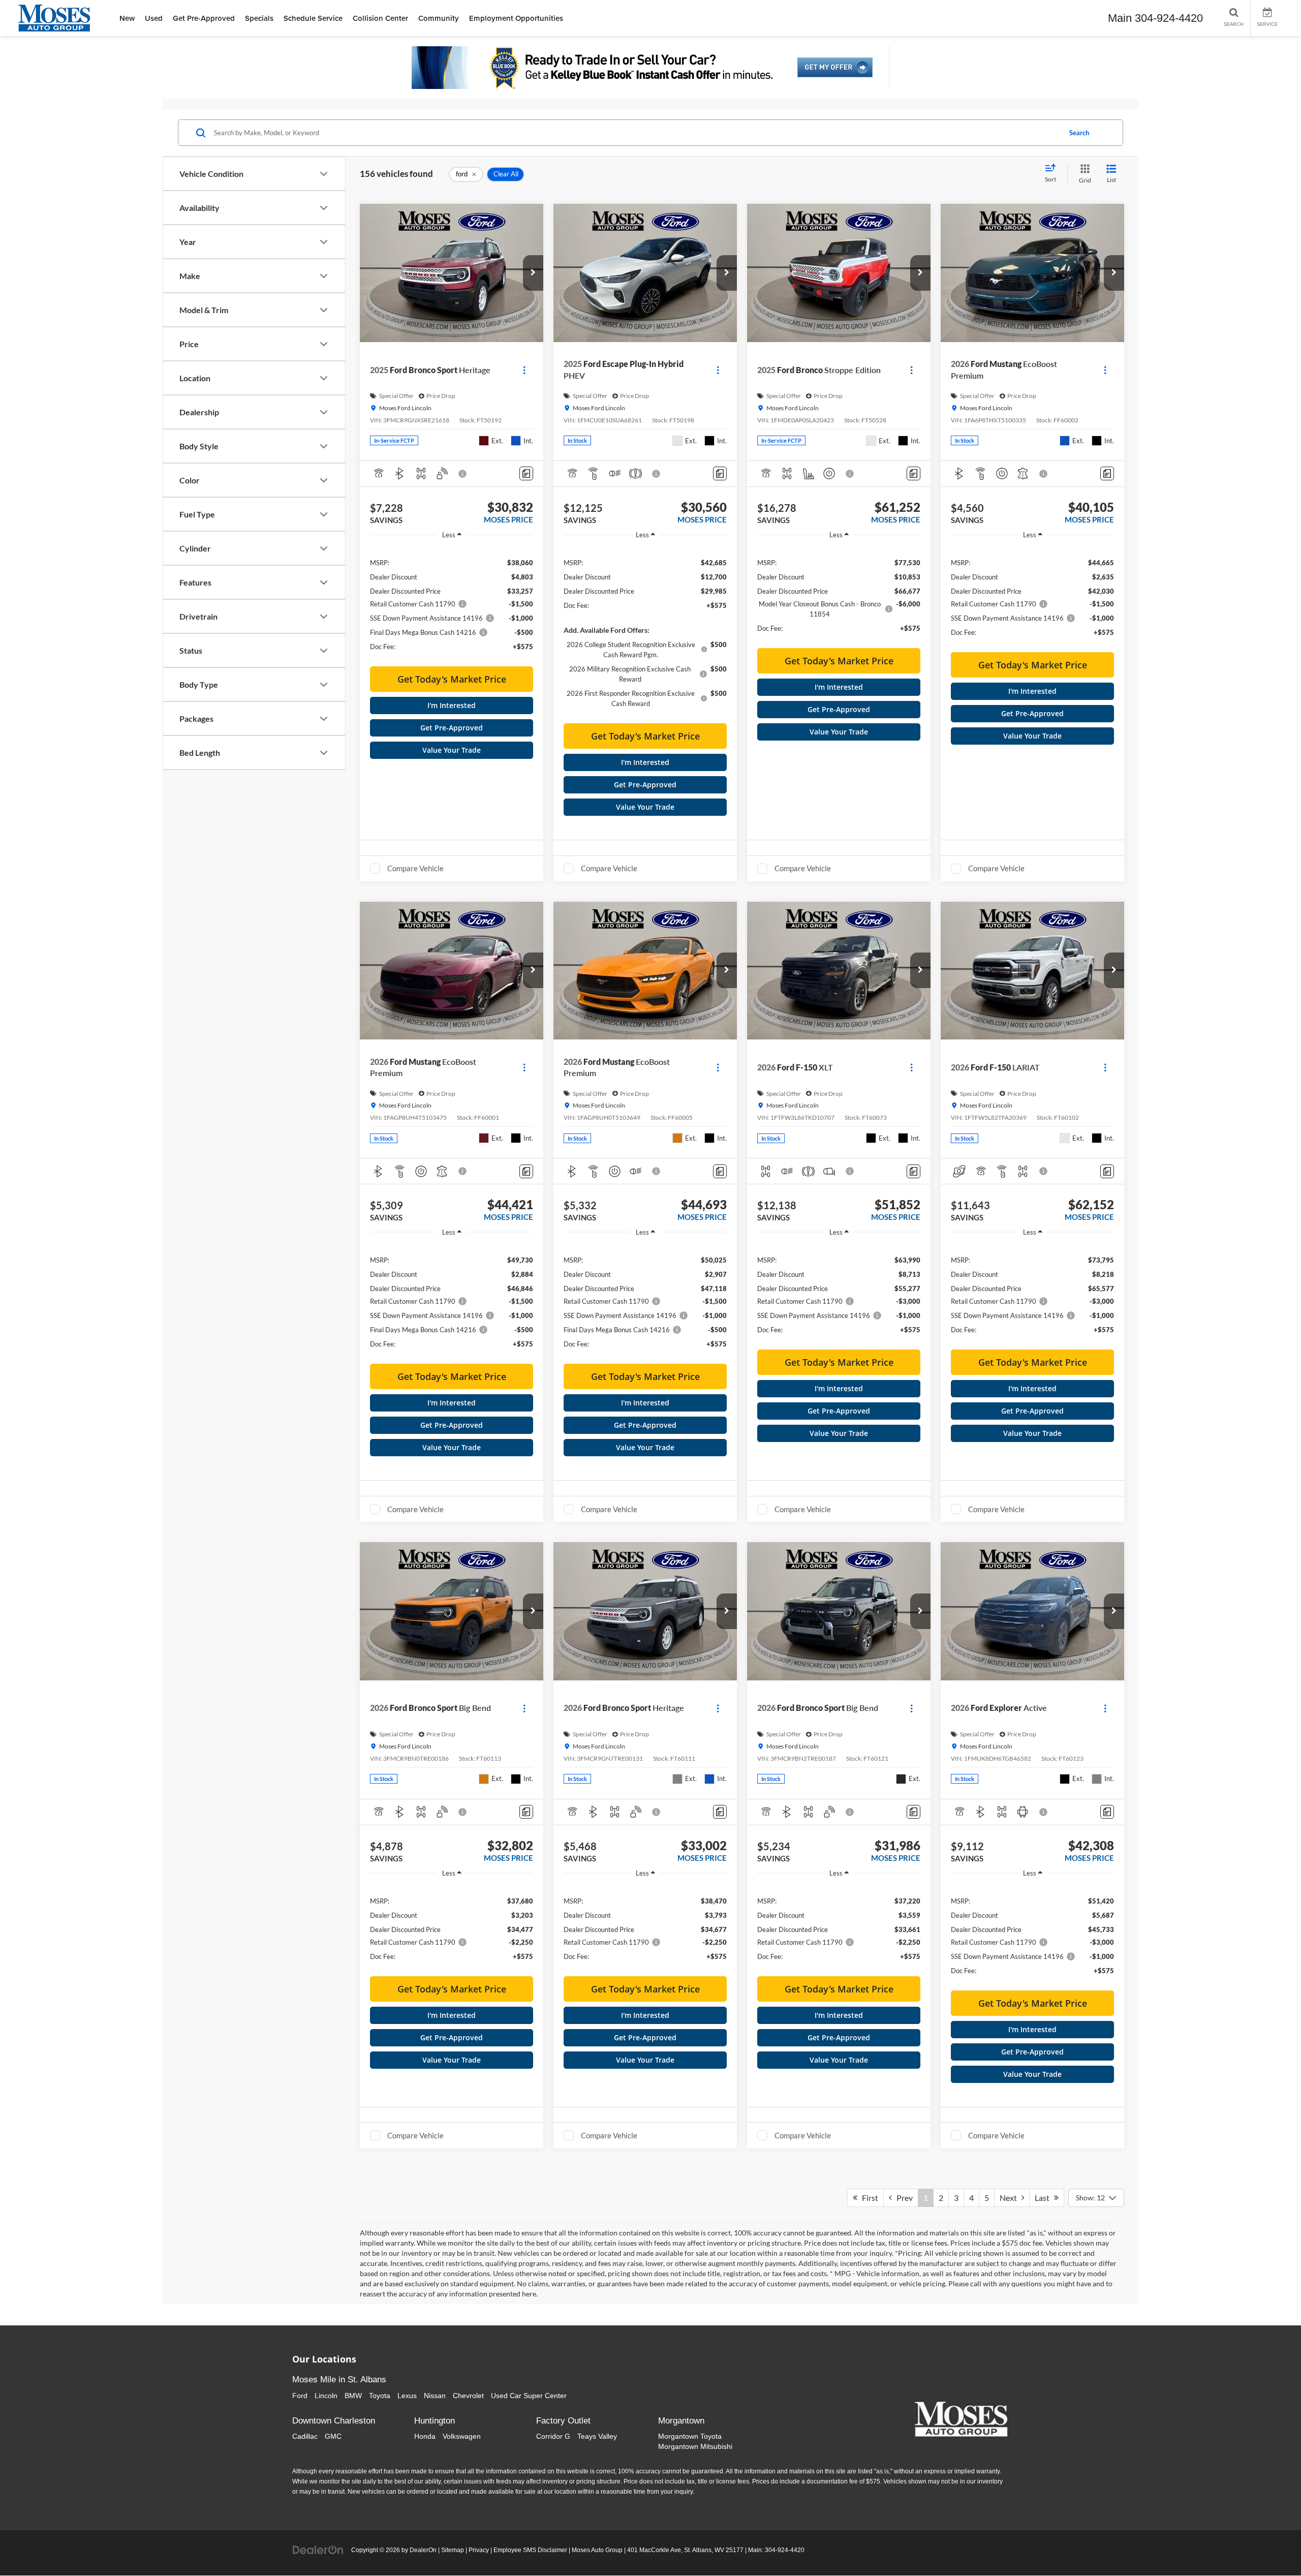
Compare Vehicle (415, 868)
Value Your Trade (452, 750)
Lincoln (326, 2396)
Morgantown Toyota (690, 2436)
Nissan (435, 2396)
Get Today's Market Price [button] (452, 679)
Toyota (380, 2396)
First (868, 2198)
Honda (425, 2436)
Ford (300, 2396)
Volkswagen (462, 2436)
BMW (353, 2396)
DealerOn (423, 2550)
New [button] (127, 18)
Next (1011, 2198)
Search (1079, 133)
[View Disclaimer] (463, 474)
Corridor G (553, 2436)
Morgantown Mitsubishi (695, 2446)
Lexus (407, 2396)
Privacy (479, 2550)
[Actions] (524, 370)
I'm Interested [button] (452, 705)
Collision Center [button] (380, 18)
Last (1044, 2198)
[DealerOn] (318, 2550)
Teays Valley (597, 2436)
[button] (533, 273)
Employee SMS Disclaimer (530, 2550)
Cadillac (305, 2436)
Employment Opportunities (516, 18)
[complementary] (1271, 2546)
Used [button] (154, 18)
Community (439, 18)
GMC (333, 2436)
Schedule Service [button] (313, 18)
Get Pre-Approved (452, 728)
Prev (902, 2198)
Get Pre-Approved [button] (204, 18)
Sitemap (453, 2550)
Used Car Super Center (529, 2396)
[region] (452, 604)
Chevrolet (468, 2396)
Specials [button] (259, 18)
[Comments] (526, 473)
